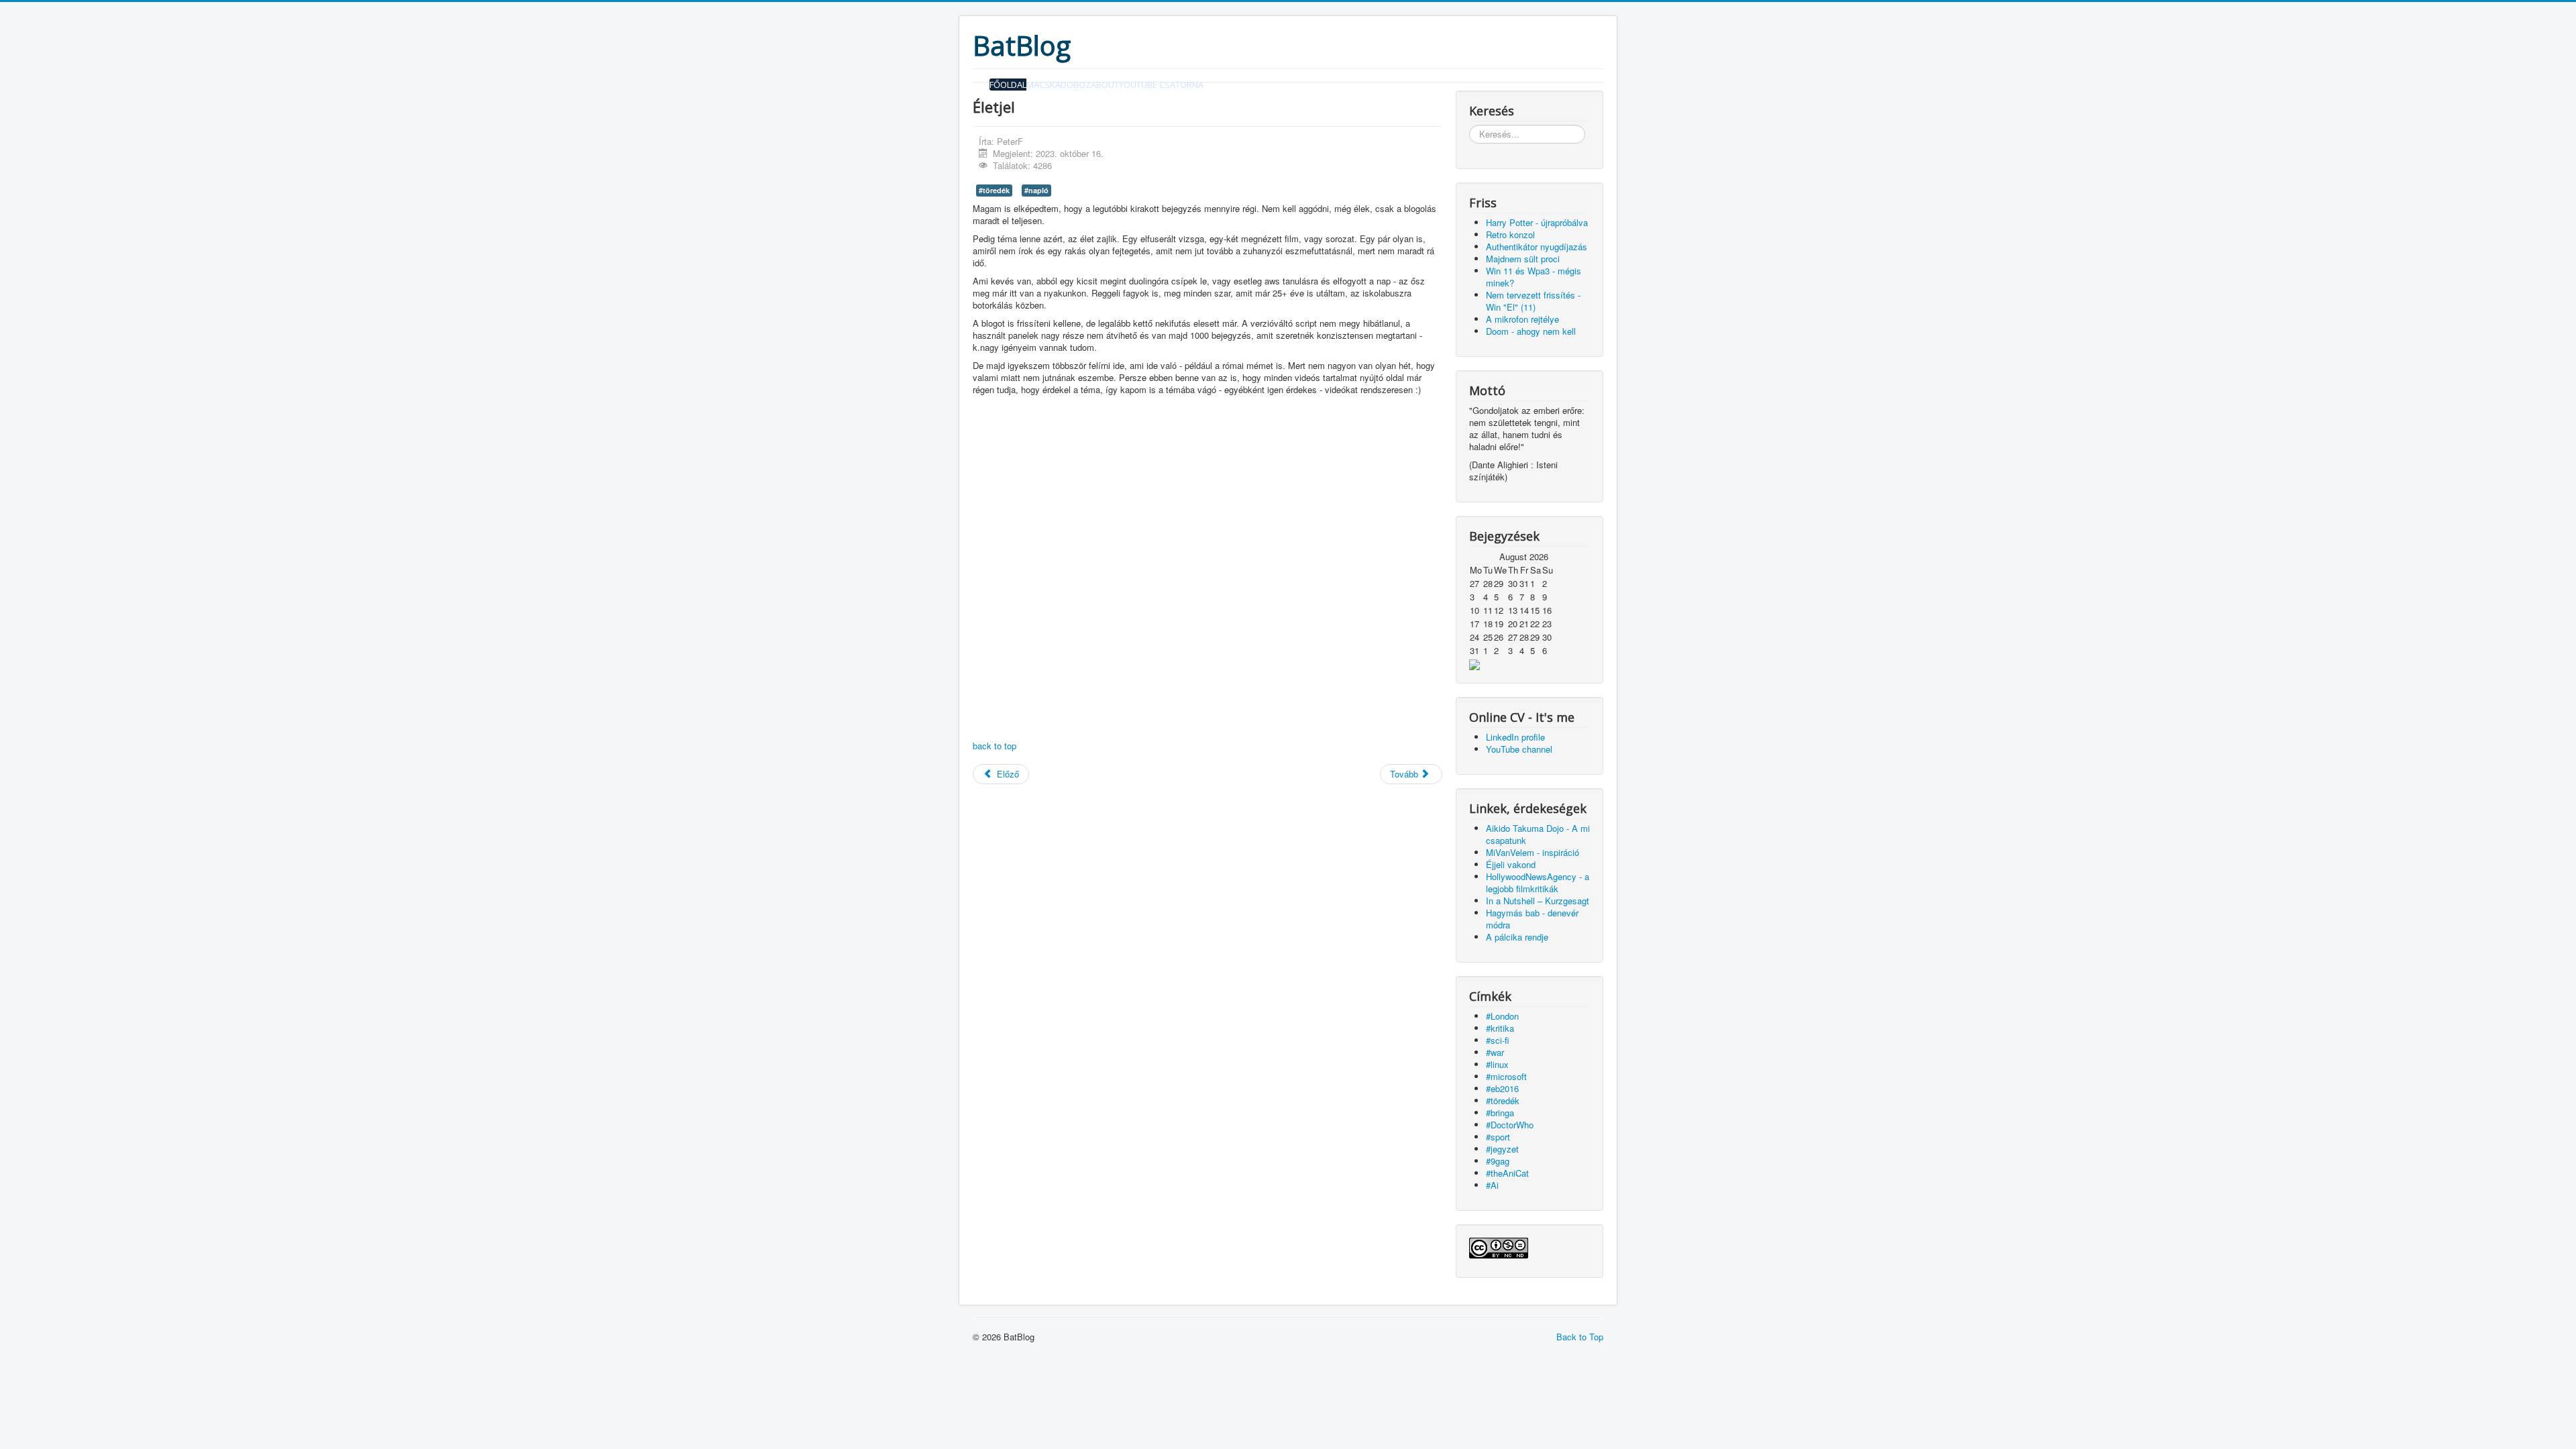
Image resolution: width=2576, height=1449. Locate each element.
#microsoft (1506, 1076)
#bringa (1500, 1113)
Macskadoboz (1059, 85)
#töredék (994, 190)
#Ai (1492, 1185)
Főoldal (1008, 85)
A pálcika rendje (1517, 937)
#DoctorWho (1510, 1125)
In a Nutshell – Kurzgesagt (1538, 901)
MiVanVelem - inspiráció (1533, 852)
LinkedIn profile (1515, 737)
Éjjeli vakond (1511, 864)
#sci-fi (1498, 1040)
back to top (995, 746)
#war (1495, 1052)
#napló (1036, 190)
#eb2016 (1502, 1088)
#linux (1497, 1064)
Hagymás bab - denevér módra (1532, 919)
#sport (1498, 1137)
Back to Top (1580, 1337)
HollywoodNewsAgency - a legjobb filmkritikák (1538, 882)
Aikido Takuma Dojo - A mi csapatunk (1538, 834)
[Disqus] (1207, 570)
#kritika (1500, 1028)
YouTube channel (1519, 749)
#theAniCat (1507, 1173)
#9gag (1498, 1161)
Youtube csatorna (1161, 85)
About (1105, 85)
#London (1502, 1016)
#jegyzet (1502, 1149)
